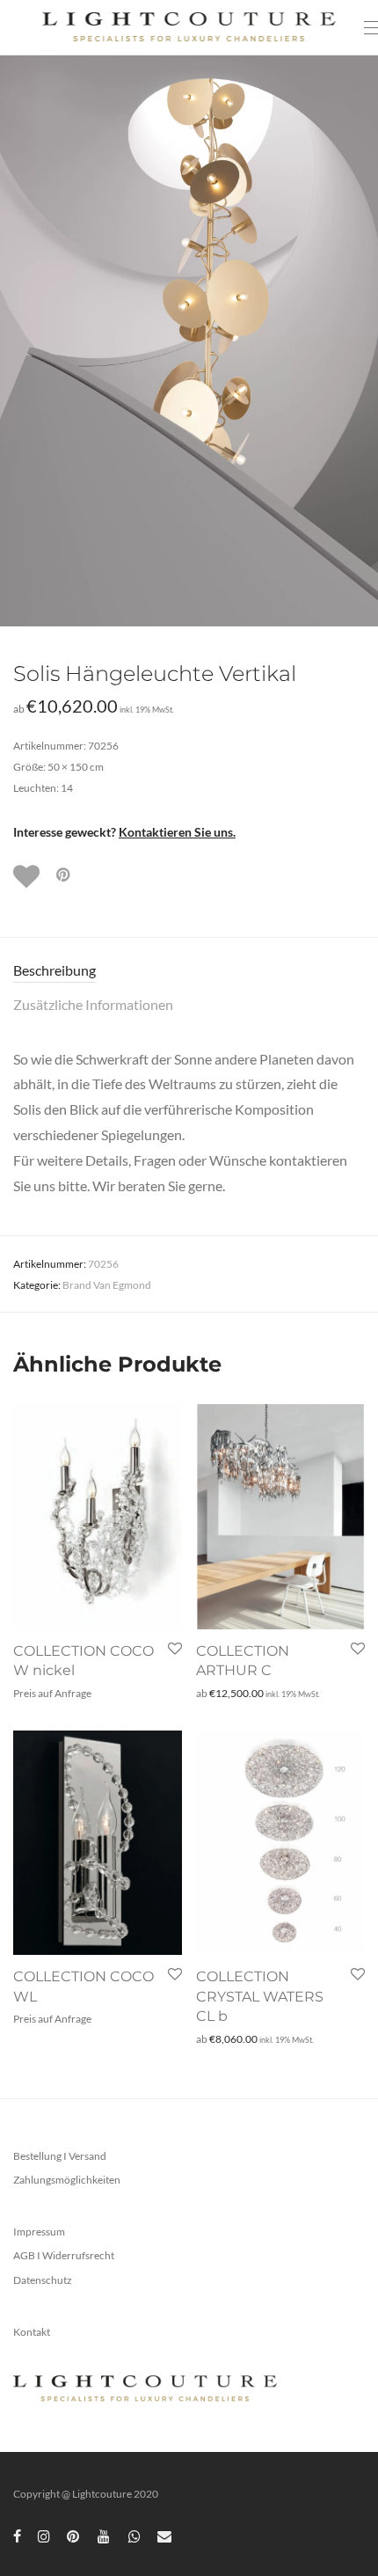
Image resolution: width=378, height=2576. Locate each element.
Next (361, 340)
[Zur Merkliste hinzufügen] (28, 876)
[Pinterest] (74, 2535)
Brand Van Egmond (107, 1285)
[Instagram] (44, 2535)
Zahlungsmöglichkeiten (67, 2180)
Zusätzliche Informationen (93, 1004)
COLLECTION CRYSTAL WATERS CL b (260, 1996)
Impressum (39, 2232)
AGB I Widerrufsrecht (64, 2255)
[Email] (164, 2535)
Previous (17, 340)
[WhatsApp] (134, 2535)
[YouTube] (105, 2535)
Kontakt (32, 2332)
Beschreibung (55, 970)
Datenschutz (43, 2280)
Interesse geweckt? (124, 832)
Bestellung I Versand (60, 2156)
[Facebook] (17, 2535)
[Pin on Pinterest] (64, 875)
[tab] (189, 971)
